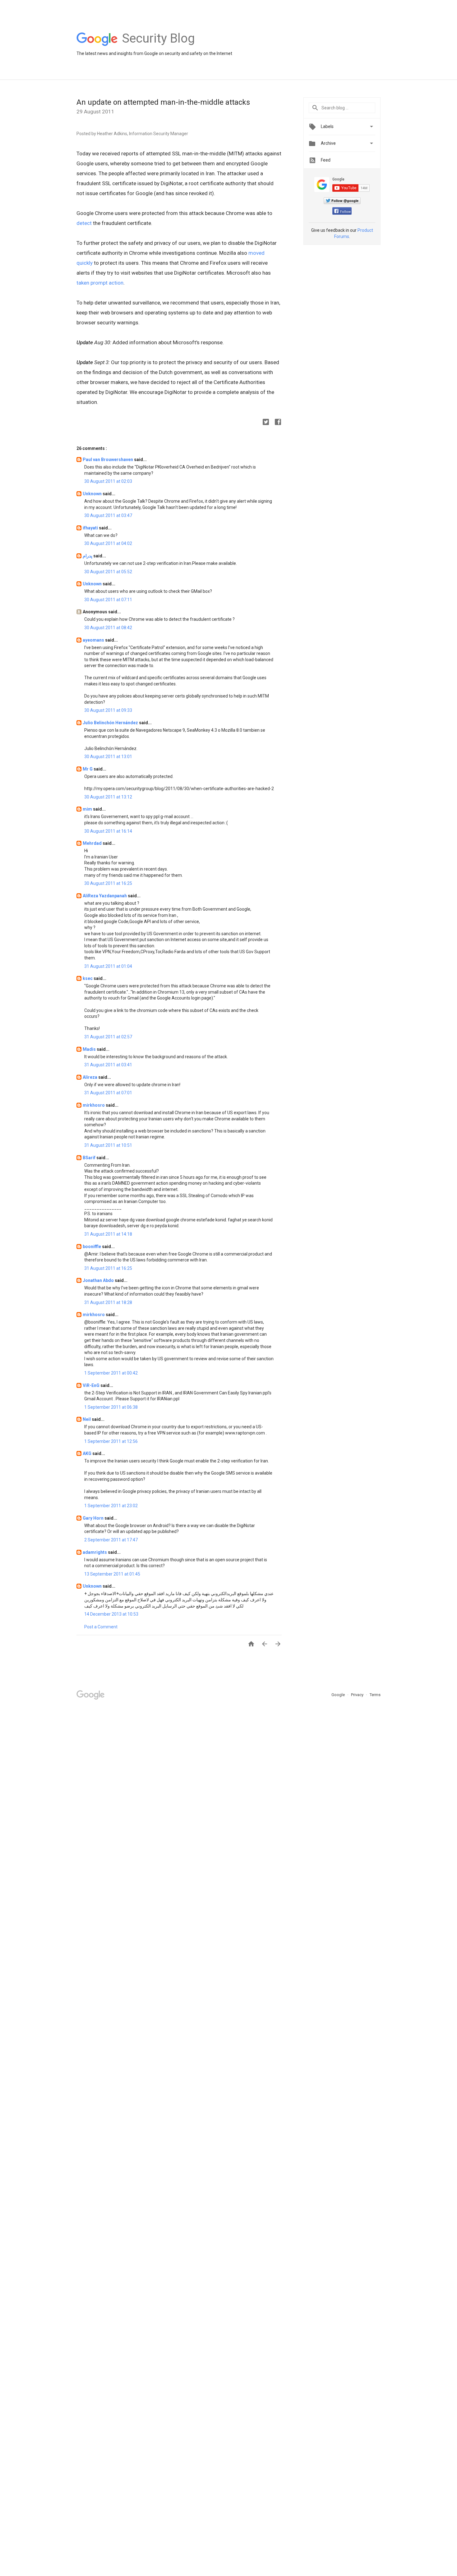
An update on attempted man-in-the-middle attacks (163, 102)
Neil (87, 1419)
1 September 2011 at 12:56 (111, 1441)
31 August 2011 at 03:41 (108, 1065)
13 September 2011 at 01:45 (112, 1574)
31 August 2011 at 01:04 (108, 966)
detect (84, 223)
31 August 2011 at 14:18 (108, 1234)
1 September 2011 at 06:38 (111, 1407)
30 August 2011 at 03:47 (108, 515)
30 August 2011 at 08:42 (108, 628)
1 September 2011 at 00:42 (111, 1373)
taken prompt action (100, 283)
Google (339, 1695)
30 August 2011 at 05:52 (108, 572)
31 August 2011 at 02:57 (108, 1037)
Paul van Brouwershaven (108, 460)
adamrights (95, 1552)
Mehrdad (93, 843)
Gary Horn (94, 1518)
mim (88, 809)
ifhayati (91, 528)
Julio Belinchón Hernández (111, 723)
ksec (88, 978)
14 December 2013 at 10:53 (111, 1614)
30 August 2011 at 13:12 (108, 797)
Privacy (358, 1695)
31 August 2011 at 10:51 (108, 1145)
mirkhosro (94, 1105)
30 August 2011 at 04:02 (108, 543)
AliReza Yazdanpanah (105, 896)
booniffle (92, 1247)
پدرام (88, 556)
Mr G (88, 769)
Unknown (93, 494)
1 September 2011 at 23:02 (111, 1506)
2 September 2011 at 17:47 (111, 1540)
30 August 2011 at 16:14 (108, 831)
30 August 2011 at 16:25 (108, 883)
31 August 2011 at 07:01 (108, 1093)
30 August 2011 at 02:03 (108, 481)
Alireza (90, 1077)
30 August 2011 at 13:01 (108, 757)
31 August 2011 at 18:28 (108, 1302)
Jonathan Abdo (99, 1280)
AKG (88, 1453)
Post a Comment (101, 1627)
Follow (345, 212)
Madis (90, 1049)
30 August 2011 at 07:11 (108, 600)
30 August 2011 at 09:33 (108, 710)
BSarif (90, 1158)
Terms (375, 1695)
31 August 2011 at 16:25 (108, 1268)
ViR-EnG (92, 1385)
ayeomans (94, 640)
